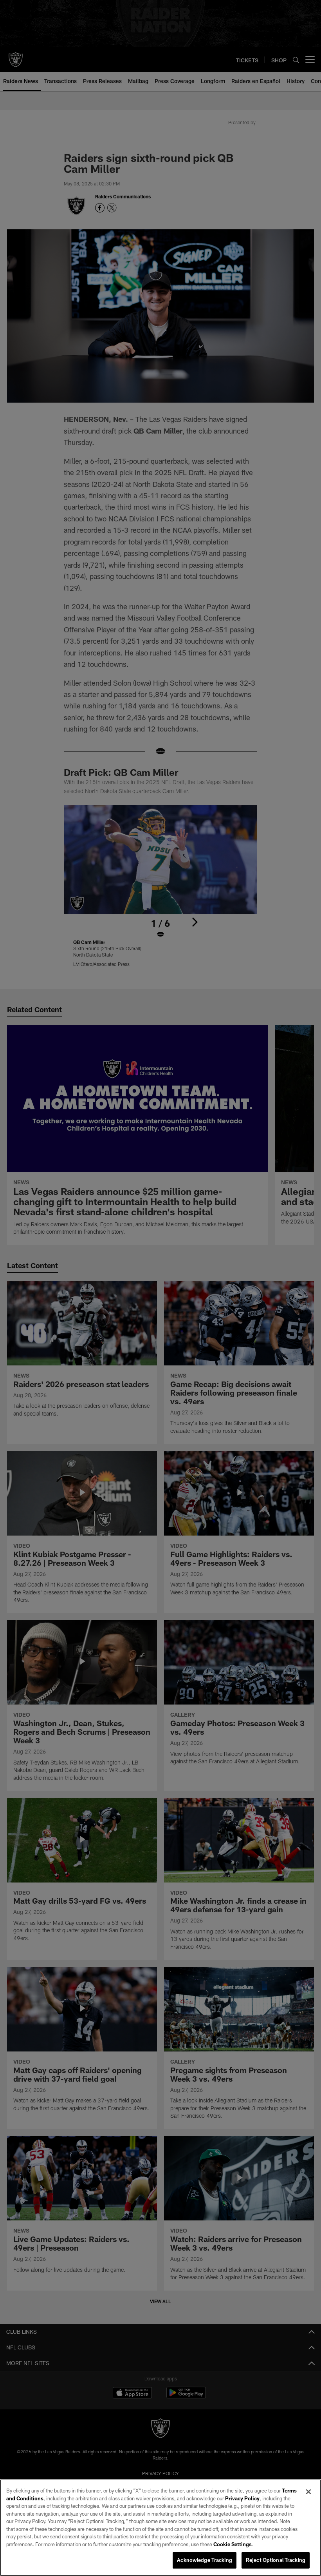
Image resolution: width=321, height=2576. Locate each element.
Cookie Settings (233, 2544)
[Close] (308, 2492)
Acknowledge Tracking (205, 2560)
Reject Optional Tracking (276, 2560)
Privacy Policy (242, 2498)
